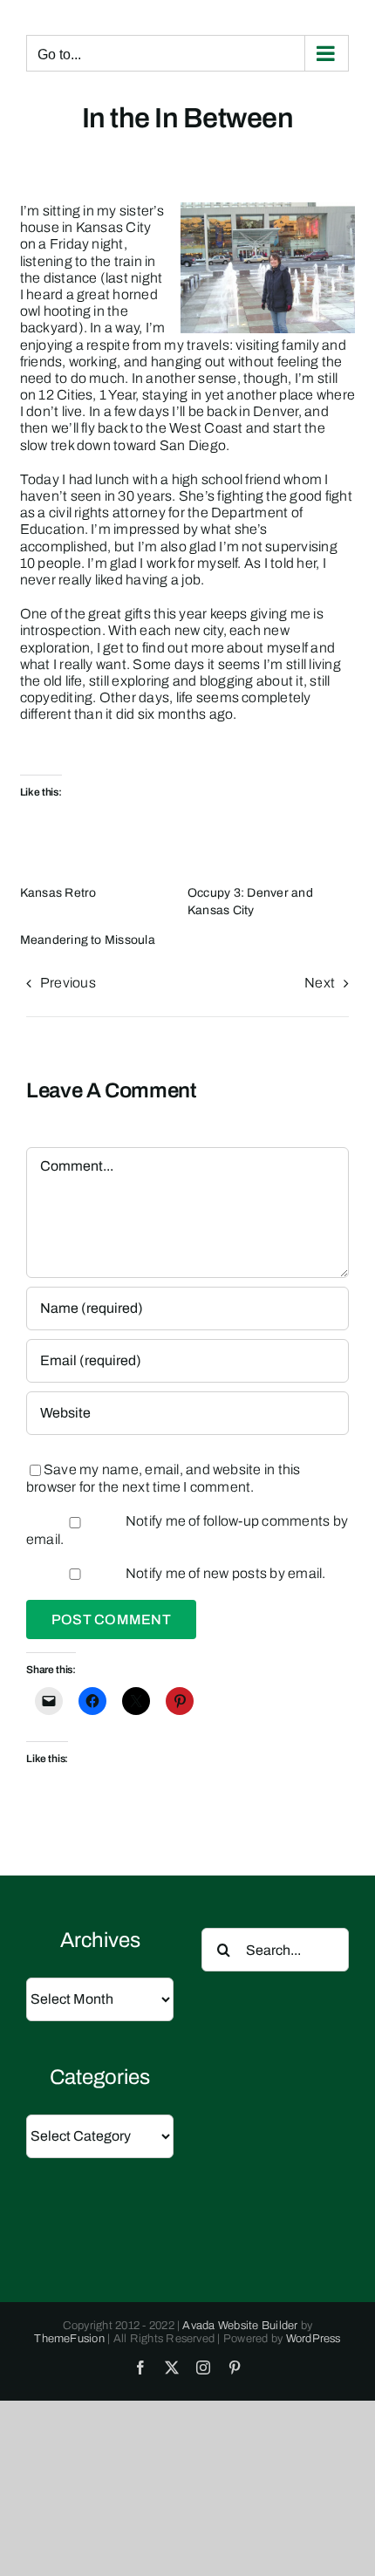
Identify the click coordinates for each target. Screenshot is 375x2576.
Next (320, 983)
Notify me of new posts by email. (226, 1573)
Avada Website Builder (240, 2326)
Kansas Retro (58, 893)
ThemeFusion (69, 2339)
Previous (68, 983)
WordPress (314, 2339)
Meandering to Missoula (88, 940)
